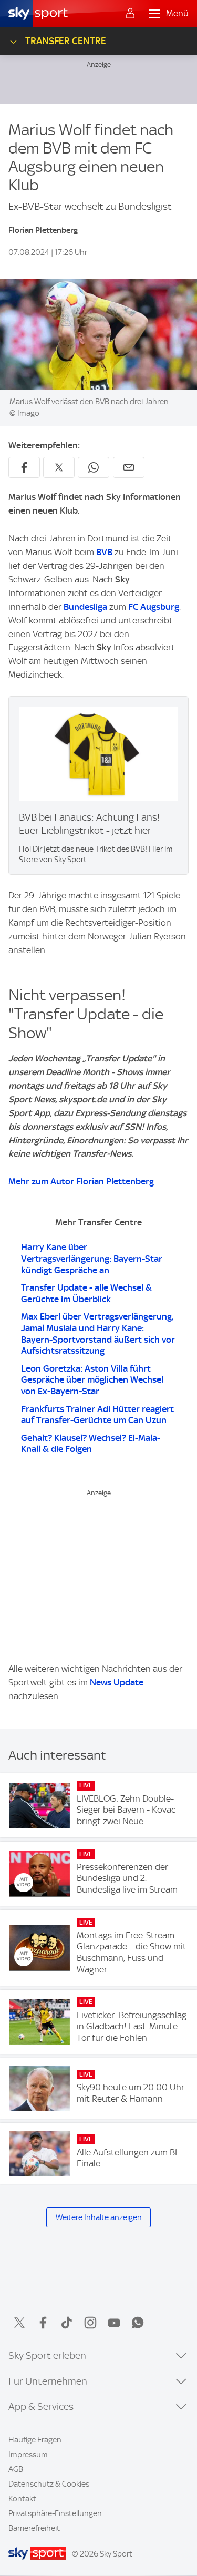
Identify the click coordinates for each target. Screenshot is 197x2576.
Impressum (28, 2455)
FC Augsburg (154, 607)
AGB (16, 2469)
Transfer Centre (66, 41)
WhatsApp (138, 2323)
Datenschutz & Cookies (49, 2484)
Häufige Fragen (35, 2440)
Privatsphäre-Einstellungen (55, 2513)
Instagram (90, 2323)
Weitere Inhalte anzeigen (99, 2217)
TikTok (67, 2323)
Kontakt (22, 2499)
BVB (104, 552)
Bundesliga (86, 607)
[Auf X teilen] (59, 467)
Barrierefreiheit (34, 2528)
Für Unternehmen (48, 2381)
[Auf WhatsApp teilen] (94, 467)
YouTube (114, 2323)
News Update (117, 1682)
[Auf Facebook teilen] (24, 467)
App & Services (41, 2406)
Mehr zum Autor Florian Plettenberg (81, 1181)
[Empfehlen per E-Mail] (129, 467)
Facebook (43, 2323)
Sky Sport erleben (47, 2355)
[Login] (130, 14)
